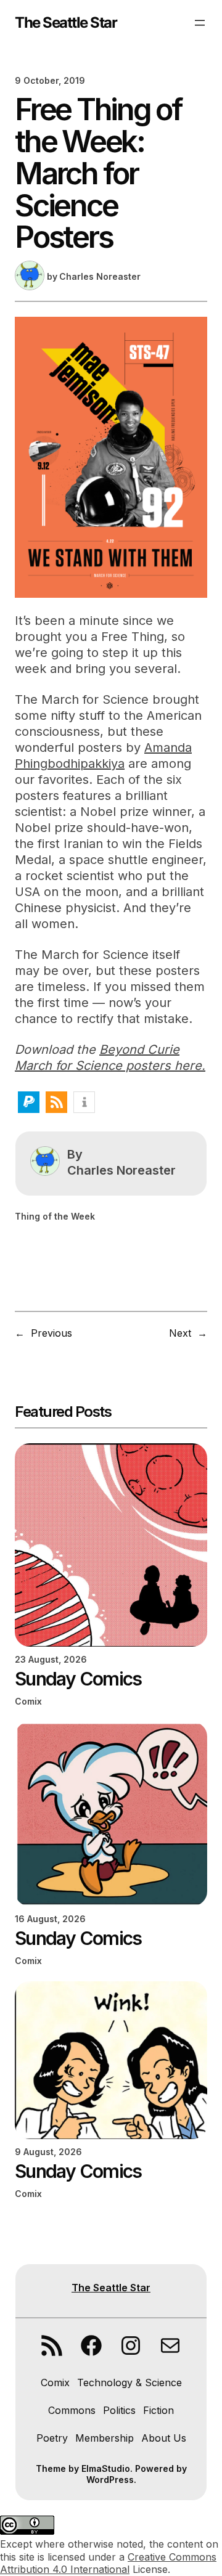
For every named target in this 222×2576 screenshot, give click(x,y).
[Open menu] (200, 23)
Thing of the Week (55, 1216)
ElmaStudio (106, 2468)
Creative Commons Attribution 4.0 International (108, 2563)
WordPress (110, 2480)
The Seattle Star (66, 22)
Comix (28, 1701)
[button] (29, 1102)
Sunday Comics (78, 1679)
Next (180, 1333)
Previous (51, 1333)
